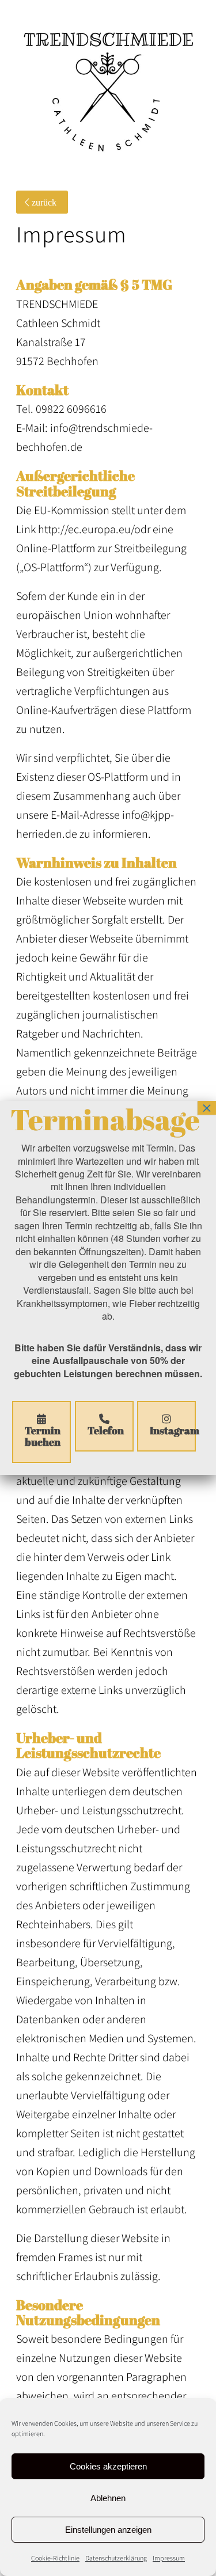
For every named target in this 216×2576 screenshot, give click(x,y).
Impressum (169, 2558)
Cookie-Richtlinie (55, 2558)
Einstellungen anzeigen (108, 2530)
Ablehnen (108, 2498)
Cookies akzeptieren (108, 2466)
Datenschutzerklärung (116, 2558)
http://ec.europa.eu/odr (94, 529)
